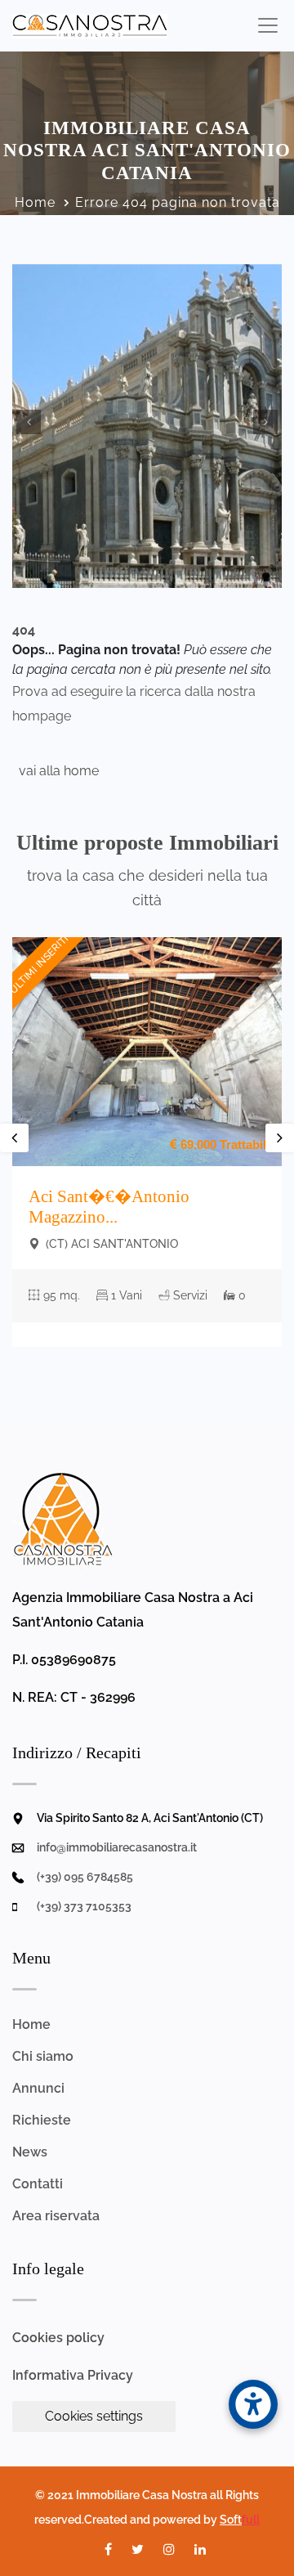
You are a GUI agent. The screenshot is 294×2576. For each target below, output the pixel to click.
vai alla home (56, 771)
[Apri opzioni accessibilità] (253, 2404)
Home (35, 202)
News (30, 2152)
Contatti (38, 2184)
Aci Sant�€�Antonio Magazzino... (109, 1207)
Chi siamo (43, 2056)
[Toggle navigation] (267, 25)
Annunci (38, 2088)
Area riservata (56, 2216)
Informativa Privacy (73, 2375)
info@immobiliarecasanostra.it (117, 1847)
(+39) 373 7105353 (84, 1906)
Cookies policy (58, 2338)
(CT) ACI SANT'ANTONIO (110, 1244)
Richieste (42, 2120)
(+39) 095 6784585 (85, 1877)
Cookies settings (94, 2416)
